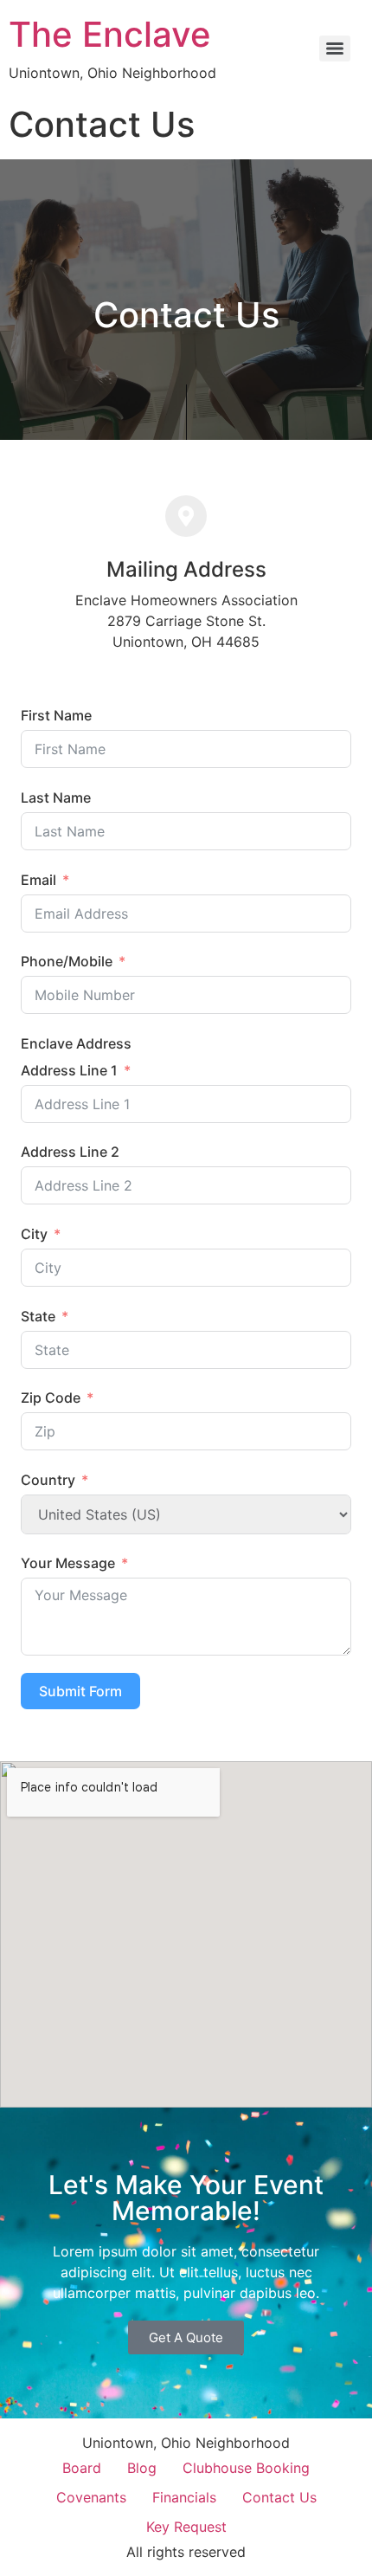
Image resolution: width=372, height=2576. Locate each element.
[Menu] (335, 48)
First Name (56, 715)
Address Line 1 (69, 1070)
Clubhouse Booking (246, 2468)
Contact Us (279, 2497)
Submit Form (80, 1691)
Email (38, 880)
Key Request (186, 2527)
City (34, 1234)
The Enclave (110, 34)
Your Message (68, 1563)
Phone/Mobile (67, 961)
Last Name (56, 797)
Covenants (91, 2497)
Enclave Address (76, 1043)
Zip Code (51, 1398)
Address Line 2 (70, 1152)
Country (48, 1480)
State (38, 1316)
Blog (142, 2468)
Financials (184, 2497)
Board (82, 2468)
